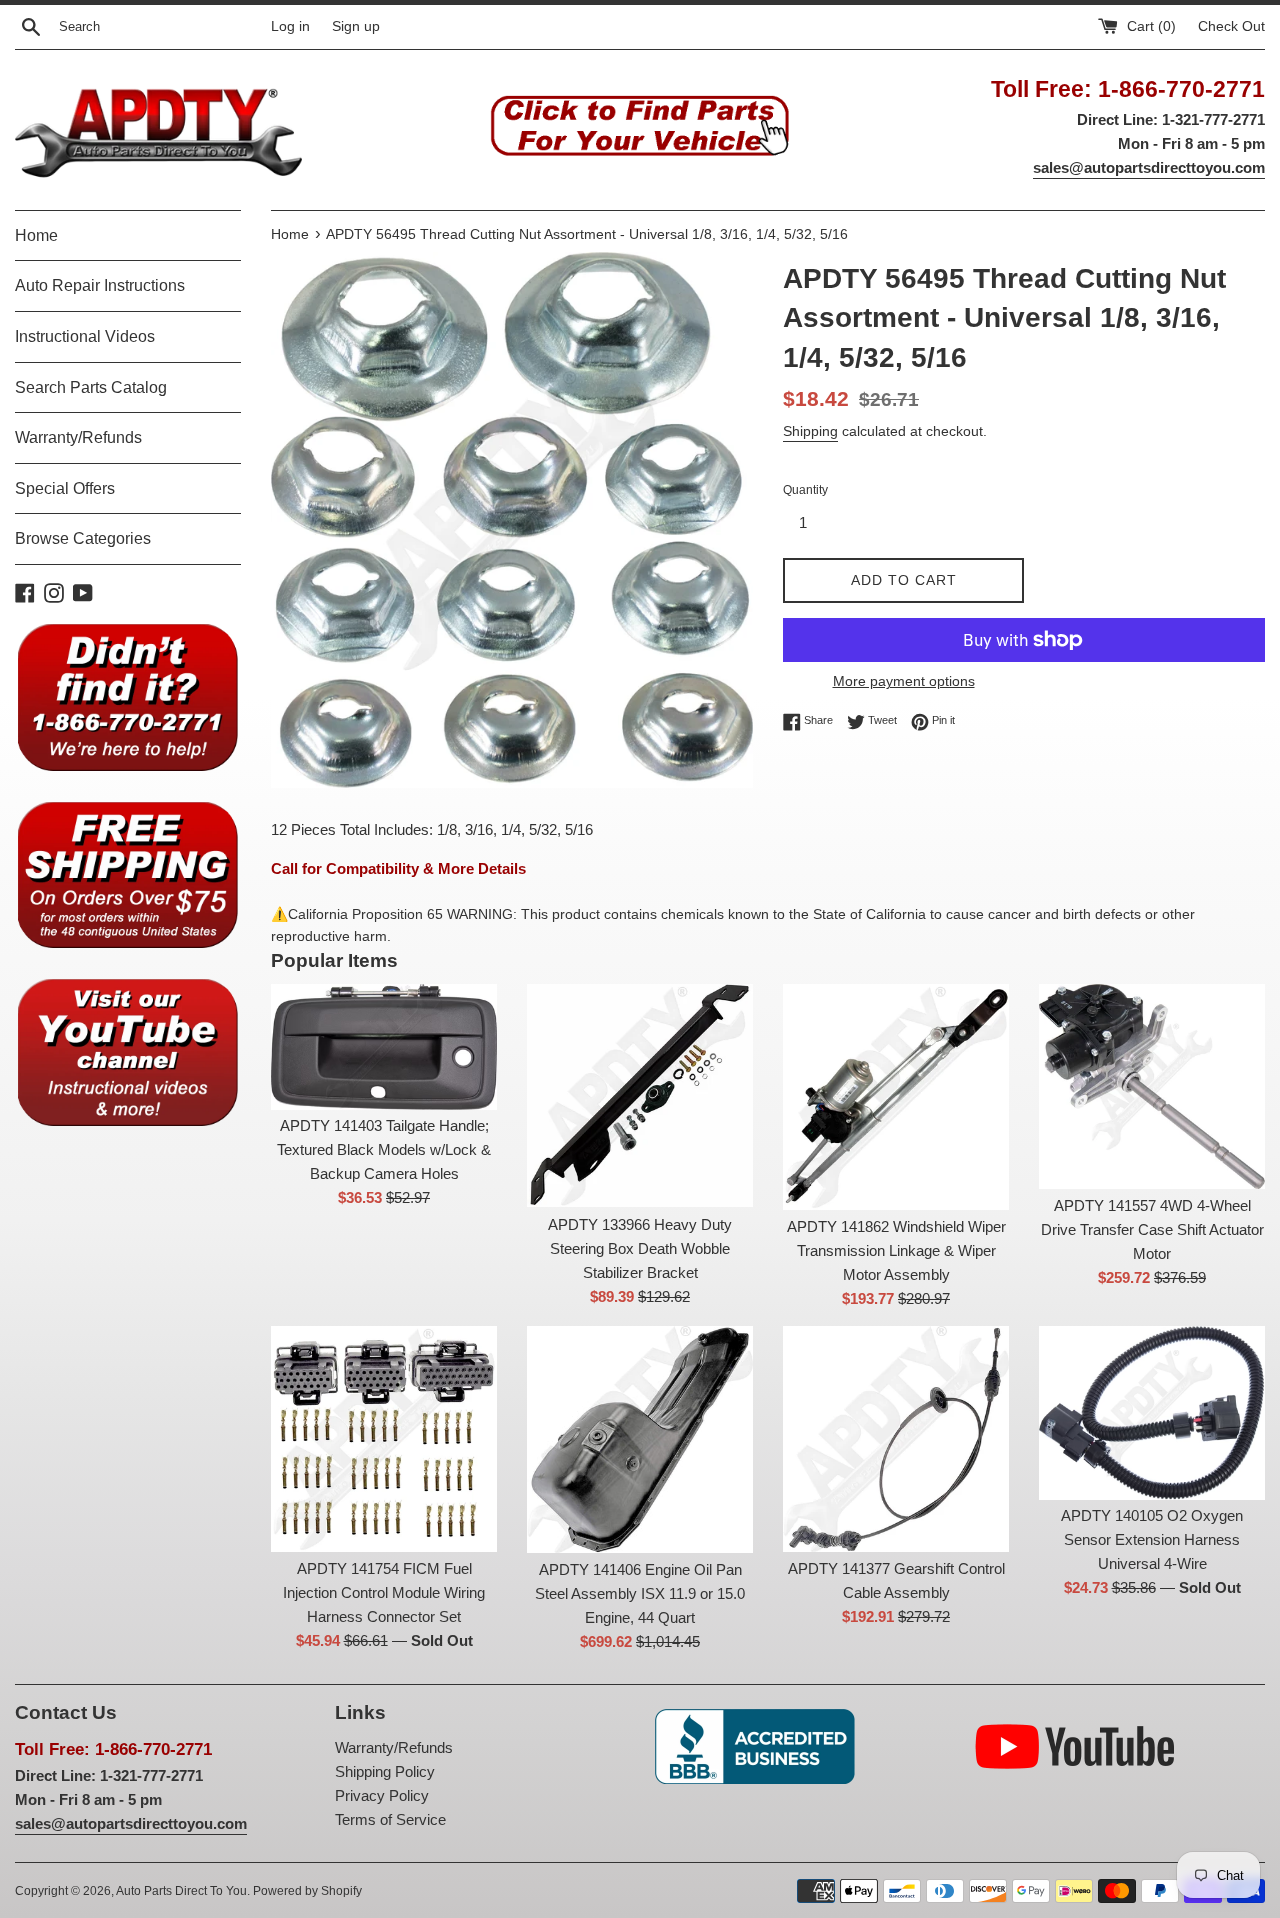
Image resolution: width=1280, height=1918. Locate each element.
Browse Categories (83, 538)
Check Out (1231, 26)
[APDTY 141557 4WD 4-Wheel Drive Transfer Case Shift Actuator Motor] (1152, 1086)
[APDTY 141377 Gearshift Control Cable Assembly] (896, 1439)
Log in (290, 26)
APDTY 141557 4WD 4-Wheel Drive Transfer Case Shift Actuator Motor (1152, 1229)
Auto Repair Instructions (100, 285)
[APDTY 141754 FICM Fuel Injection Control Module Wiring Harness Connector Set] (384, 1439)
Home (36, 235)
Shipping (810, 431)
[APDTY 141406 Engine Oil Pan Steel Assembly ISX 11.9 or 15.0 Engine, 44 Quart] (640, 1439)
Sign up (356, 26)
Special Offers (65, 488)
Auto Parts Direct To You (181, 1891)
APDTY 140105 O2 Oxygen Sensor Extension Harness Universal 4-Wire (1152, 1539)
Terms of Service (390, 1819)
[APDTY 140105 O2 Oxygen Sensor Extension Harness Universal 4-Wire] (1152, 1413)
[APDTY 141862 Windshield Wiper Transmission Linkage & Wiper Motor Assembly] (896, 1097)
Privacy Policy (382, 1795)
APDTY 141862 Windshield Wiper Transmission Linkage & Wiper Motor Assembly (896, 1250)
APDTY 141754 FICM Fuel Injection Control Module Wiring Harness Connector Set (384, 1592)
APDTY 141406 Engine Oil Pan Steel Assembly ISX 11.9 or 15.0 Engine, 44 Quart (640, 1593)
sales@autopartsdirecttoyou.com (1149, 167)
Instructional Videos (85, 336)
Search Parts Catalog (91, 387)
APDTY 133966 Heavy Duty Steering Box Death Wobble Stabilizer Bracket (640, 1248)
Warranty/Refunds (78, 437)
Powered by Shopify (307, 1891)
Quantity (805, 490)
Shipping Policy (385, 1771)
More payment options (904, 681)
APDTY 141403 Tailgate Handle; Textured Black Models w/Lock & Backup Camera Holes (384, 1149)
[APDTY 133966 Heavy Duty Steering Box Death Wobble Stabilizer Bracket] (640, 1096)
